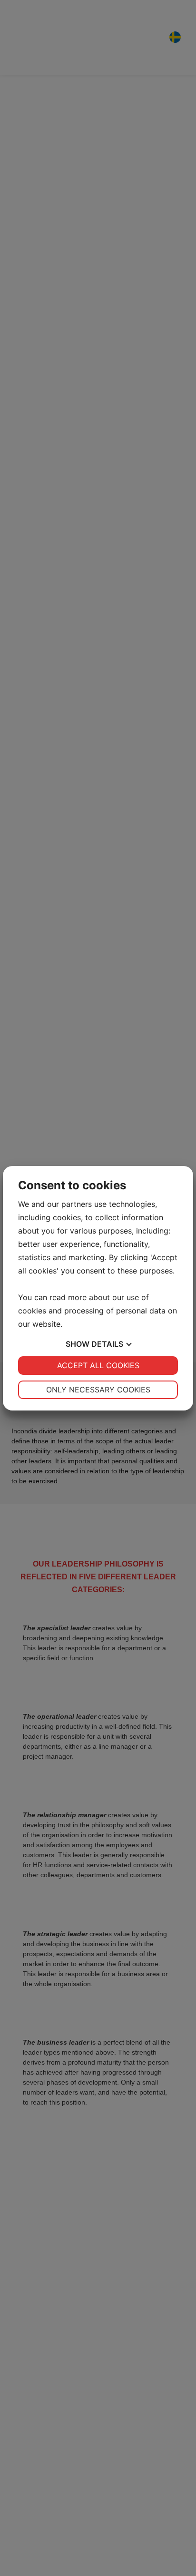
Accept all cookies (98, 1365)
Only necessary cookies (98, 1390)
